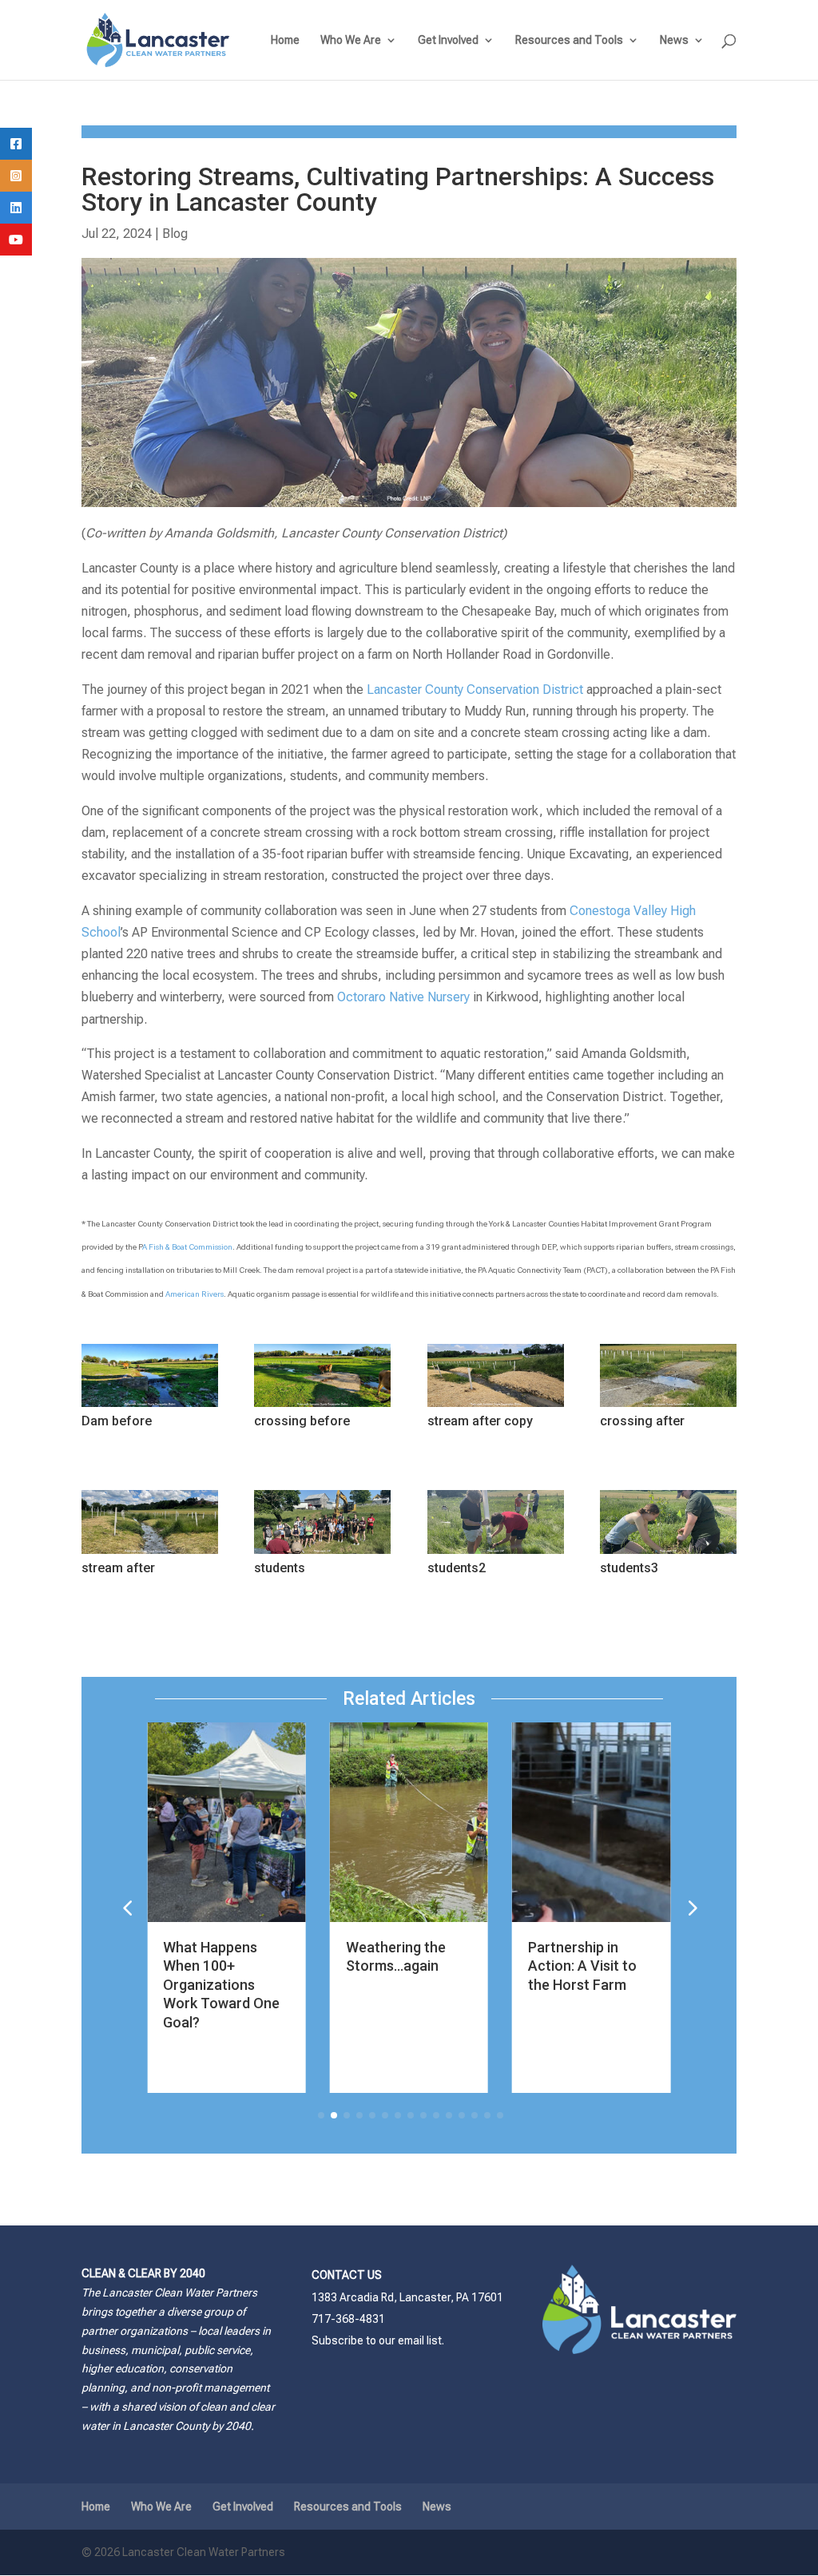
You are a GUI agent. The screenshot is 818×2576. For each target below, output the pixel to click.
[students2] (496, 1554)
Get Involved (448, 40)
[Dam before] (150, 1407)
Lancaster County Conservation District (475, 690)
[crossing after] (668, 1407)
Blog (175, 234)
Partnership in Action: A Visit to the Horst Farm (431, 1966)
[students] (322, 1554)
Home (285, 40)
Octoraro (363, 997)
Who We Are (351, 40)
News (674, 40)
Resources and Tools (569, 40)
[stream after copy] (496, 1407)
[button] (691, 1908)
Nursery (447, 997)
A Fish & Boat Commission (187, 1247)
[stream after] (150, 1554)
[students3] (668, 1554)
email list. (421, 2340)
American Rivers (195, 1294)
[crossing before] (322, 1407)
